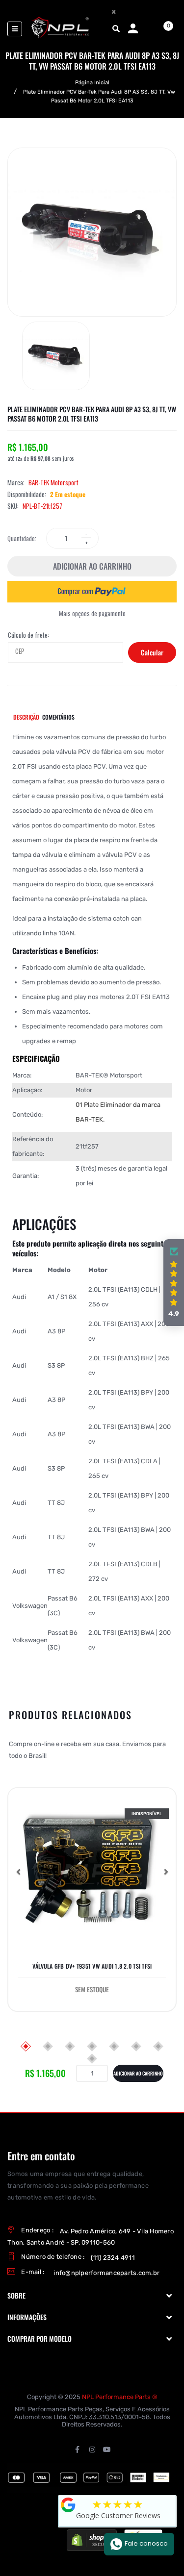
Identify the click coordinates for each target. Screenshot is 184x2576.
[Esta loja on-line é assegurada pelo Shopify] (92, 2540)
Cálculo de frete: (28, 635)
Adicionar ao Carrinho (92, 566)
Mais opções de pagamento (92, 613)
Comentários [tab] (58, 717)
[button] (18, 1872)
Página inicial (92, 83)
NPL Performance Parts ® (120, 2397)
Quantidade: (22, 538)
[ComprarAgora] (92, 591)
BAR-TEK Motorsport (53, 482)
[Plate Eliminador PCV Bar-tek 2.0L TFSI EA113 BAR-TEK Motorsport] (56, 356)
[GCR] (68, 2505)
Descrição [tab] (26, 717)
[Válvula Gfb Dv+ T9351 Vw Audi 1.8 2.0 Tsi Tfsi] (92, 1872)
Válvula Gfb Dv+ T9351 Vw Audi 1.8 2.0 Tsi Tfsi (92, 1966)
